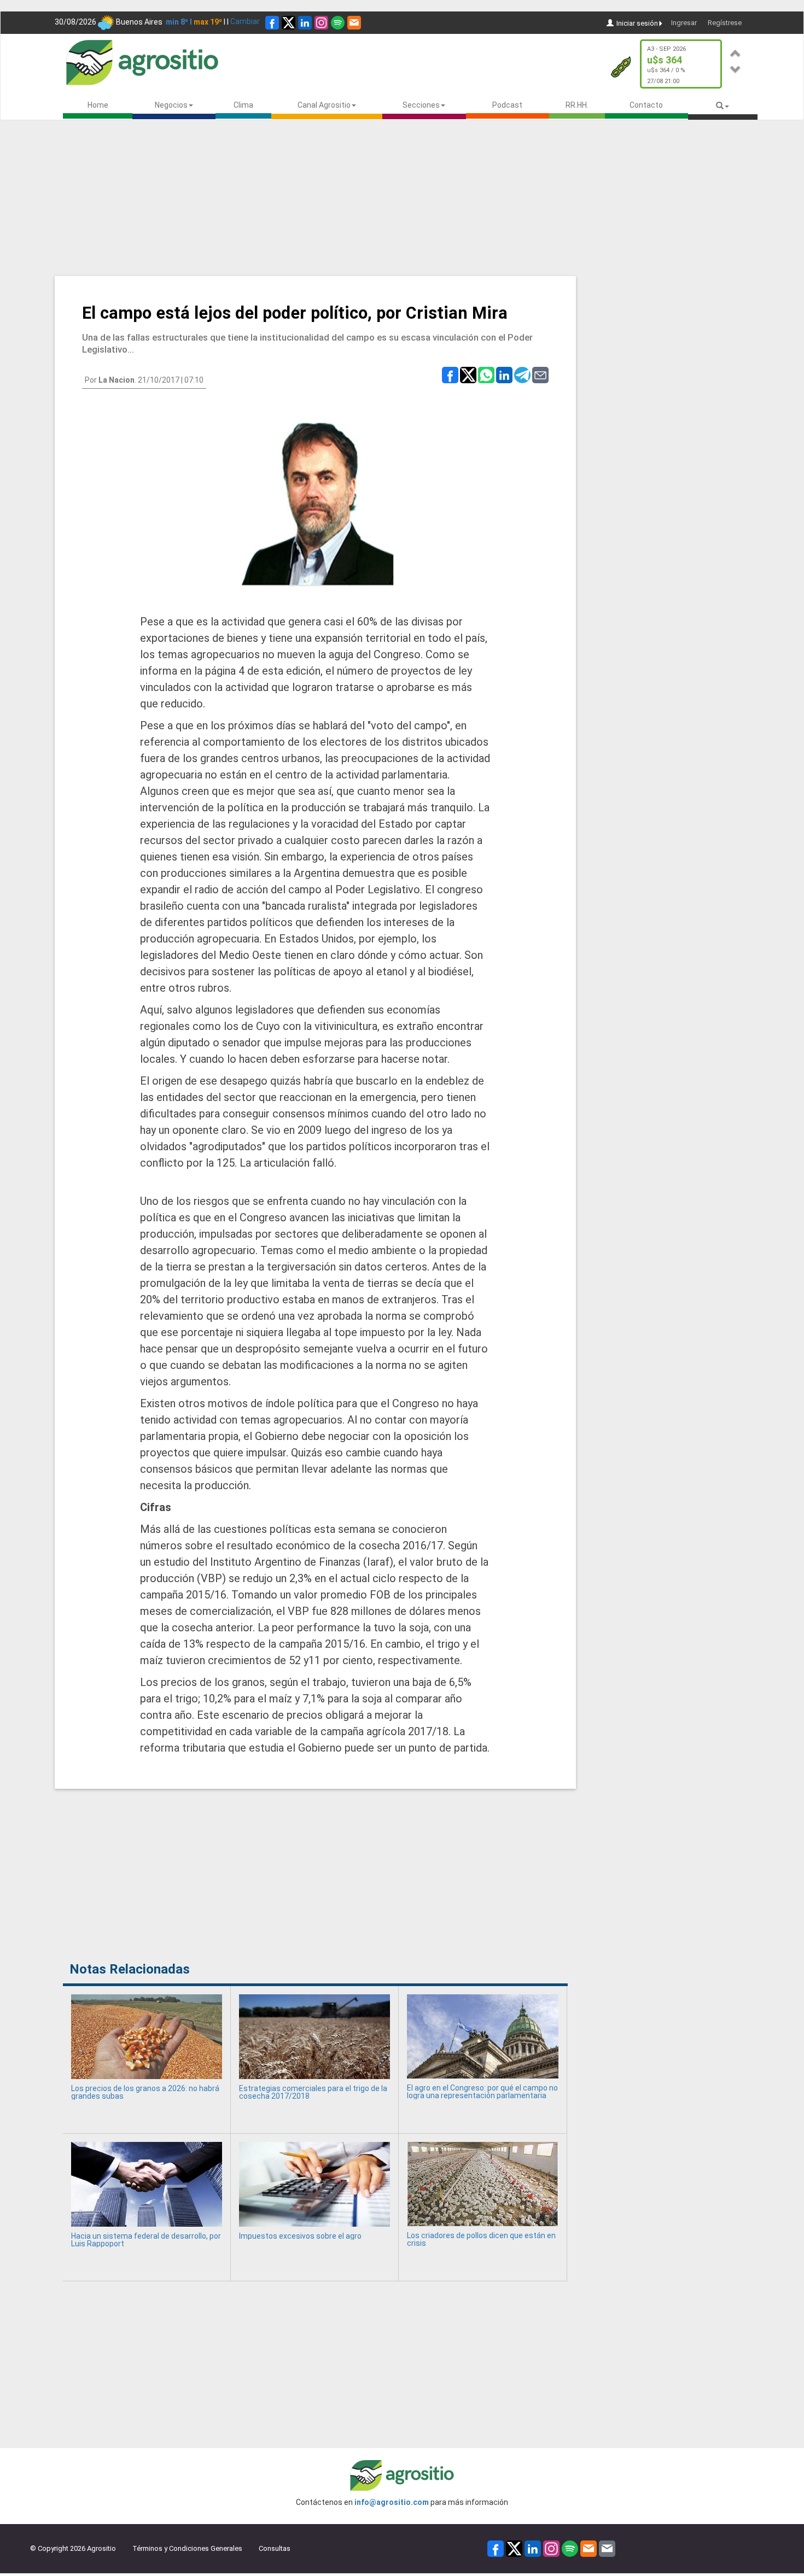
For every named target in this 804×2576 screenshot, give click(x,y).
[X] (289, 23)
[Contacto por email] (607, 2548)
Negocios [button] (171, 105)
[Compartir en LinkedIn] (504, 374)
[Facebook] (272, 23)
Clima (243, 105)
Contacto (646, 105)
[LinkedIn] (305, 23)
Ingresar (684, 23)
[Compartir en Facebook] (450, 374)
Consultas (275, 2548)
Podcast (507, 105)
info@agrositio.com (392, 2502)
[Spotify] (338, 23)
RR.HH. (577, 105)
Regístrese (725, 23)
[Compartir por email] (540, 374)
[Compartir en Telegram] (522, 374)
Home (98, 105)
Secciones (421, 105)
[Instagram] (321, 23)
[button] (736, 52)
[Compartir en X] (468, 374)
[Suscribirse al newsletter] (354, 23)
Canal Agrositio (324, 105)
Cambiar (245, 21)
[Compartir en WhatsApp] (486, 374)
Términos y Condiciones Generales (187, 2548)
